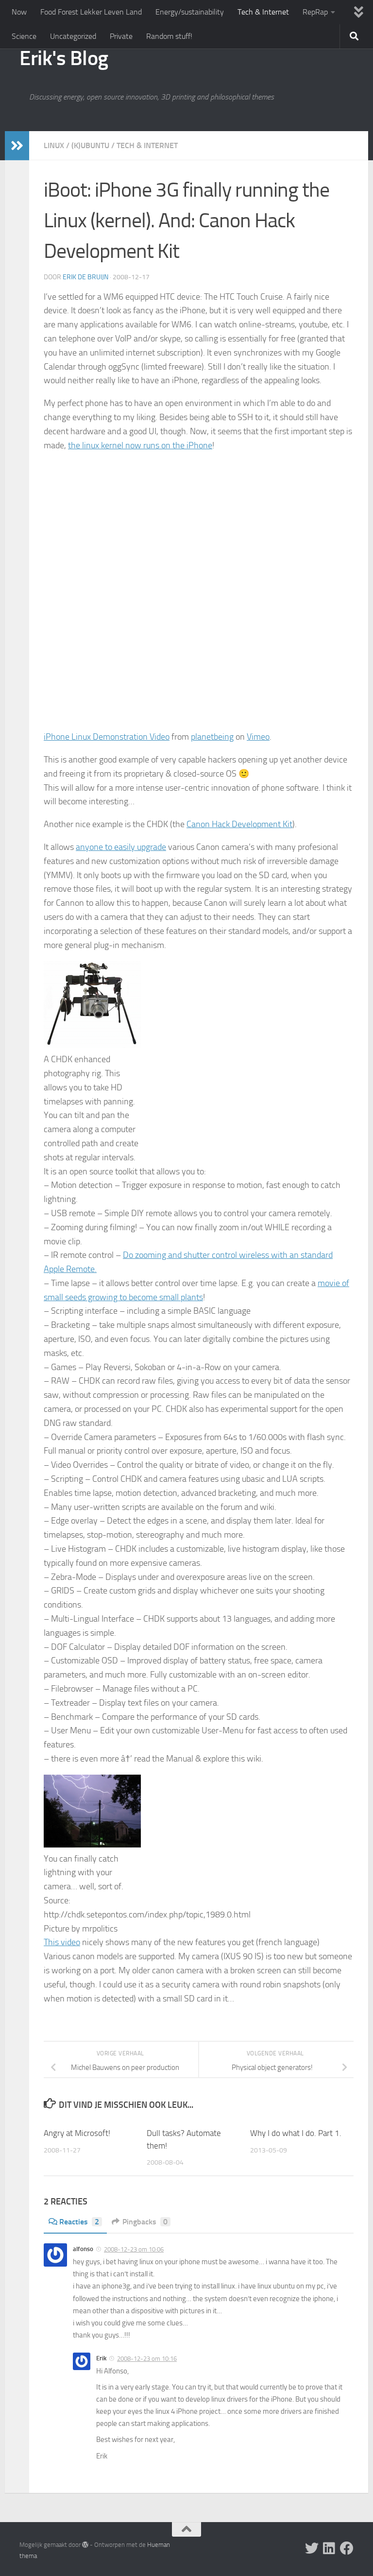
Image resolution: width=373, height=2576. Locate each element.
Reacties (79, 2222)
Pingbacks (145, 2222)
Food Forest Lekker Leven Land (91, 12)
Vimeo (258, 737)
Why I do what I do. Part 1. (296, 2133)
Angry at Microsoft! (77, 2133)
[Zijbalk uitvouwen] (17, 146)
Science (24, 36)
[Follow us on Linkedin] (329, 2548)
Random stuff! (169, 36)
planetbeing (212, 737)
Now (19, 12)
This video (62, 1942)
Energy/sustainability (190, 12)
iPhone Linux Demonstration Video (107, 737)
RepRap (315, 12)
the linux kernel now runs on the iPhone (140, 445)
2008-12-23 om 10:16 (147, 2359)
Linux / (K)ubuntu (76, 145)
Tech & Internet (263, 12)
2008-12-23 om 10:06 (134, 2249)
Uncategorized (73, 36)
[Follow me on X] (312, 2548)
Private (121, 36)
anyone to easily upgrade (121, 847)
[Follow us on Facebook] (347, 2548)
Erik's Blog (64, 58)
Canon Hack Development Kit (239, 824)
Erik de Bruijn (85, 277)
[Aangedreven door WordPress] (85, 2545)
